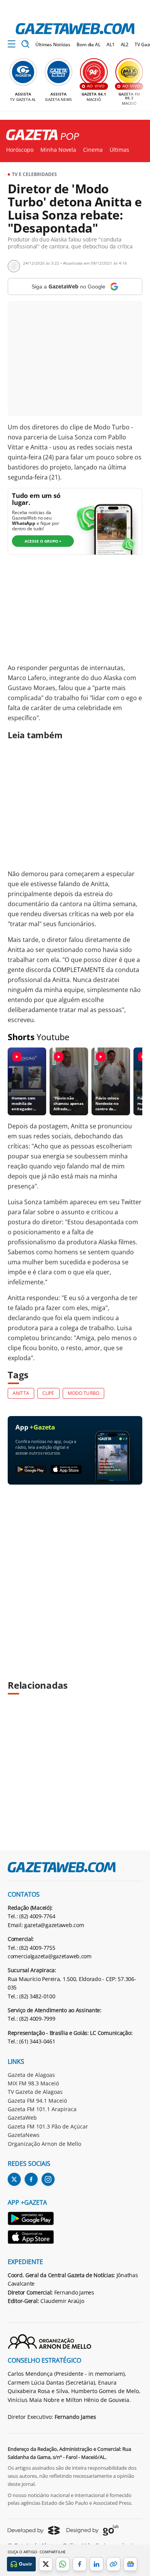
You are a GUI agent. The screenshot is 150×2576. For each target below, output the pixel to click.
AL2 (125, 44)
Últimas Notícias (53, 44)
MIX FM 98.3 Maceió (33, 2083)
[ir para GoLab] (92, 2530)
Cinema (93, 150)
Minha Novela (58, 150)
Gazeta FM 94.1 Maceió (37, 2101)
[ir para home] (75, 29)
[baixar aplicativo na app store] (66, 1470)
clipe (48, 1393)
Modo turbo (83, 1393)
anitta (21, 1393)
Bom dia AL (88, 44)
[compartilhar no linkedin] (97, 2564)
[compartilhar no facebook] (80, 2564)
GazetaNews (24, 2135)
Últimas (119, 150)
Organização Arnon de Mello (44, 2144)
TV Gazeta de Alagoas (35, 2092)
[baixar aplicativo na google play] (31, 1470)
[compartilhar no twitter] (46, 2564)
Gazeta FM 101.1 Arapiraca (42, 2109)
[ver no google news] (130, 2564)
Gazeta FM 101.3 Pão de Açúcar (48, 2126)
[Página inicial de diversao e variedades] (40, 135)
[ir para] (31, 2220)
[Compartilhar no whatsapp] (63, 2564)
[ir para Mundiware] (34, 2530)
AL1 (111, 44)
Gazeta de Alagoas (31, 2075)
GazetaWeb (22, 2118)
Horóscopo (20, 150)
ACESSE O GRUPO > (43, 541)
